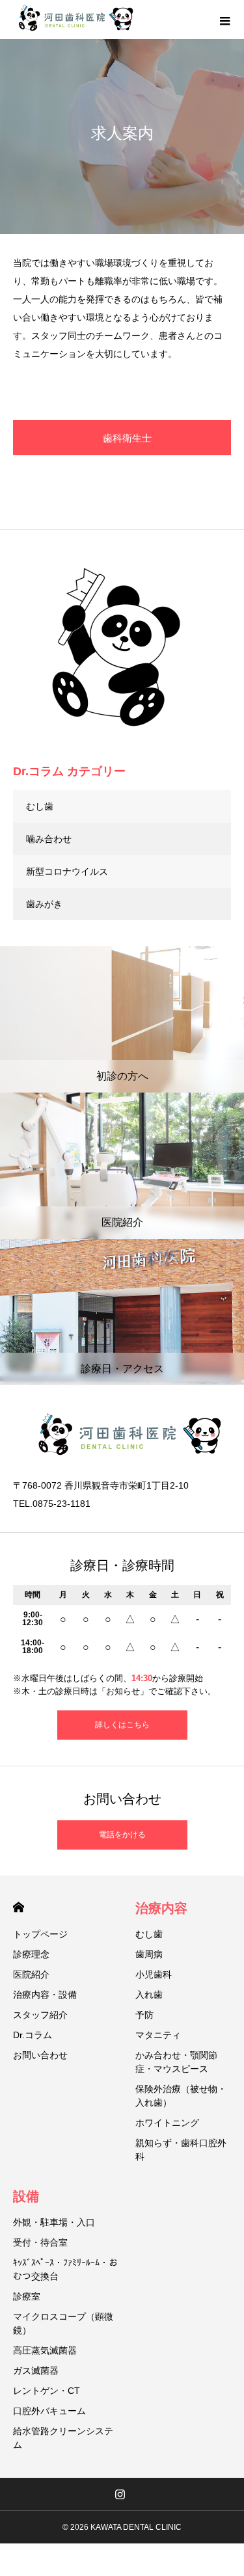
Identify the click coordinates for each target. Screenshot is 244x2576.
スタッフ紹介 (40, 2015)
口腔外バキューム (49, 2411)
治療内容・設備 (45, 1995)
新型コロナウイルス (67, 871)
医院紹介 (31, 1974)
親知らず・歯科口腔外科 (181, 2150)
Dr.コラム (33, 2035)
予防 (144, 2015)
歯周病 (149, 1954)
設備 (26, 2196)
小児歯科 (154, 1974)
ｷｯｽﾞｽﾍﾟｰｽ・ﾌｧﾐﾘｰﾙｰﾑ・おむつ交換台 (65, 2269)
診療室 (27, 2296)
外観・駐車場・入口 (54, 2222)
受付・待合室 (40, 2242)
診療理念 (31, 1954)
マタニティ (158, 2035)
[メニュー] (224, 20)
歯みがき (44, 904)
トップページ (40, 1934)
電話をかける (122, 1835)
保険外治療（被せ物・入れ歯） (181, 2096)
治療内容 (161, 1908)
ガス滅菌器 (36, 2370)
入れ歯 (149, 1995)
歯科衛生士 (127, 438)
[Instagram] (120, 2494)
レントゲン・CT (47, 2391)
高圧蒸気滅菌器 (45, 2350)
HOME (19, 1907)
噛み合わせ (49, 839)
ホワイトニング (167, 2123)
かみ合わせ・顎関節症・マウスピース (176, 2062)
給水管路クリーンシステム (63, 2438)
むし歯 (40, 806)
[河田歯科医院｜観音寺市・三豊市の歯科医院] (75, 20)
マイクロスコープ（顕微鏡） (63, 2323)
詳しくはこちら (122, 1725)
